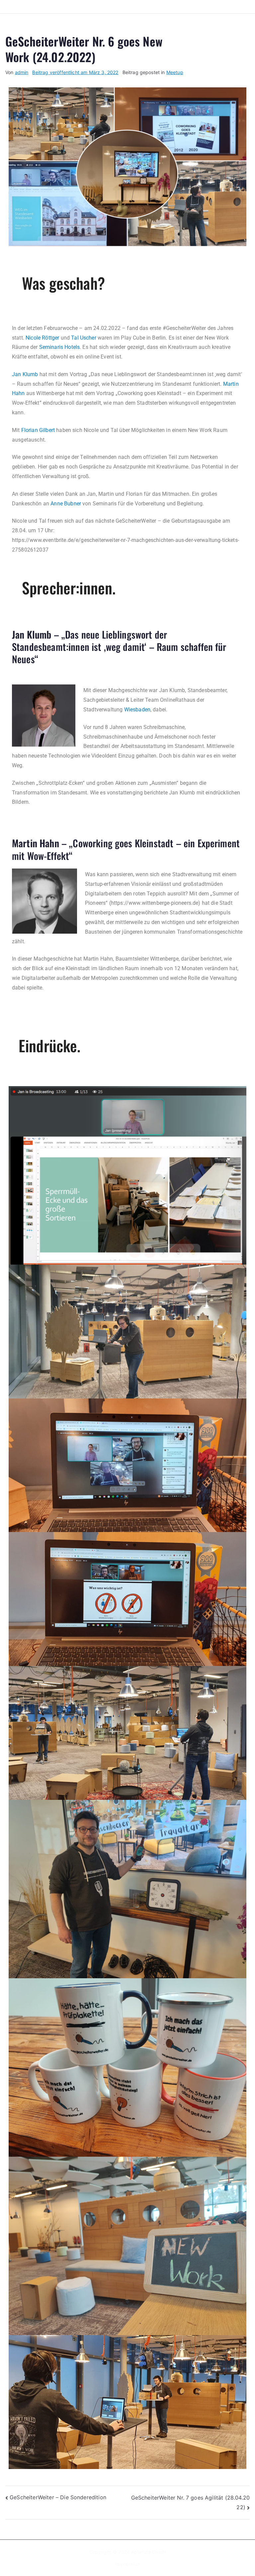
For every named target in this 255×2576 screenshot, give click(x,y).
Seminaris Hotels (60, 347)
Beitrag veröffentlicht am (75, 72)
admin (22, 72)
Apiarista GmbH (148, 2552)
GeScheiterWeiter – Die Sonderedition (58, 2497)
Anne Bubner (66, 504)
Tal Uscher (84, 338)
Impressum (127, 2564)
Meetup (175, 72)
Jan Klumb (25, 374)
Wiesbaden (137, 710)
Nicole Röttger (42, 338)
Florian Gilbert (38, 430)
